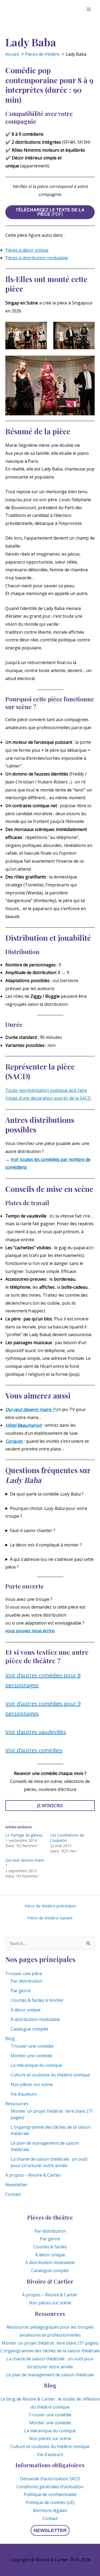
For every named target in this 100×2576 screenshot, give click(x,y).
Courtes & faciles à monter (37, 2000)
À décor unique (26, 2010)
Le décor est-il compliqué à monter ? (46, 1545)
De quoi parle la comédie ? (47, 1494)
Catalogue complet (29, 2029)
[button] (50, 2530)
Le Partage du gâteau (24, 1835)
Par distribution (26, 1981)
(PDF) (50, 212)
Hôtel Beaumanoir (24, 1425)
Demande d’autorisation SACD (50, 2479)
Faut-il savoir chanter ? (33, 1530)
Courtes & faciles (50, 2247)
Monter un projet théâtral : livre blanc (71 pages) (50, 2343)
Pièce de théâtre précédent (50, 1906)
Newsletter (16, 2185)
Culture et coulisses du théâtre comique (50, 2075)
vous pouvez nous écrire (30, 1631)
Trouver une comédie (32, 2046)
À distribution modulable (35, 2019)
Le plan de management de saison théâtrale (50, 2375)
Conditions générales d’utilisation (50, 2487)
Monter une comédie (31, 2056)
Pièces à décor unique (27, 250)
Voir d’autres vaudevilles (36, 1732)
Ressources (17, 2104)
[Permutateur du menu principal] (89, 9)
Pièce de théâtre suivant (50, 1918)
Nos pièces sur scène (32, 2084)
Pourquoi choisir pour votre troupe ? (46, 1512)
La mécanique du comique (36, 2065)
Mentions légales (50, 2510)
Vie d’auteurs (24, 2094)
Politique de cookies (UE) (50, 2502)
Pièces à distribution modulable (37, 258)
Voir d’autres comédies (34, 1750)
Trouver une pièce (24, 1974)
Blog (10, 2039)
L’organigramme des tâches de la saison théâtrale (50, 2351)
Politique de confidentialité (50, 2494)
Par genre (21, 1991)
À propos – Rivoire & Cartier (33, 2175)
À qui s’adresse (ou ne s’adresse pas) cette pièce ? (49, 1563)
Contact (13, 2194)
